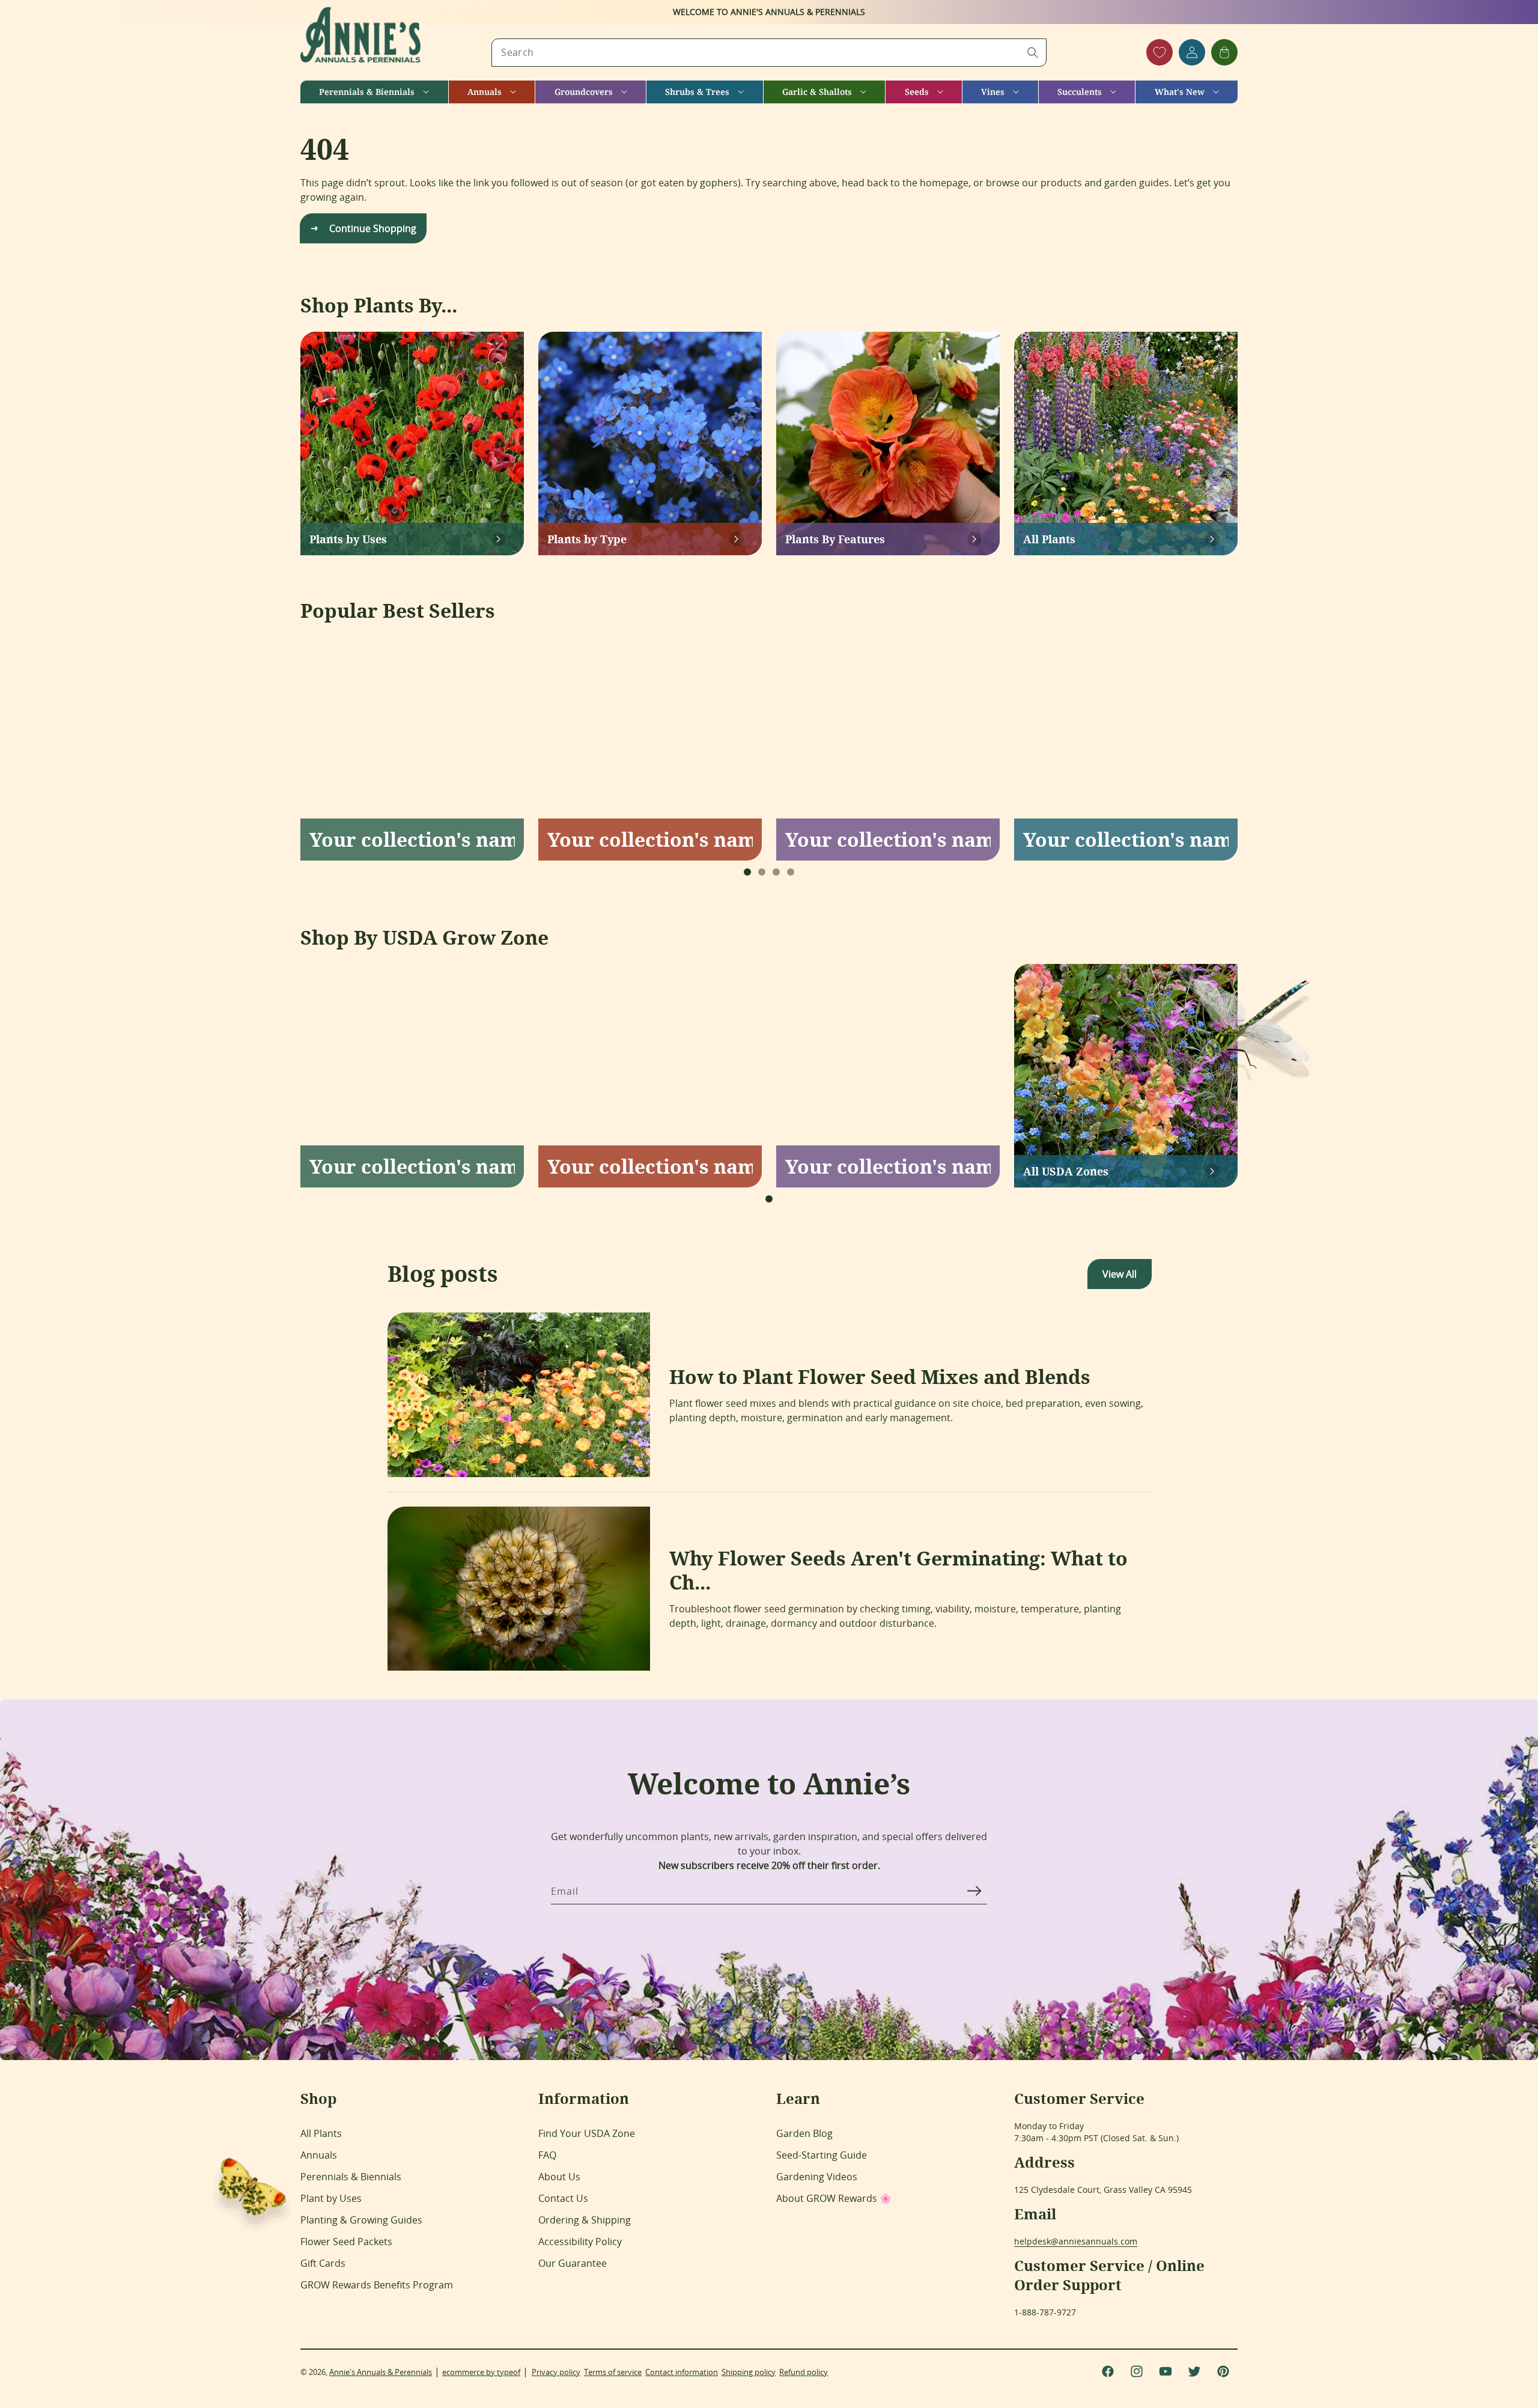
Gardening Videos (817, 2177)
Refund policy (804, 2372)
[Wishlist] (1160, 52)
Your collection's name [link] (412, 840)
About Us (559, 2177)
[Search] (1033, 52)
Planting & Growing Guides (361, 2220)
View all (1120, 1274)
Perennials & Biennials (351, 2177)
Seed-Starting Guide (822, 2155)
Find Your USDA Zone (587, 2133)
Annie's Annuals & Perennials (381, 2372)
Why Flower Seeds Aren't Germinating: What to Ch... (898, 1570)
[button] (374, 92)
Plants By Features (835, 539)
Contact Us (563, 2198)
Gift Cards (323, 2263)
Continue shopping (373, 228)
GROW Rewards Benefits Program (377, 2285)
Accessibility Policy (580, 2242)
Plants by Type (587, 539)
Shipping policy (749, 2372)
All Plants (1049, 539)
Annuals (319, 2155)
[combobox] (769, 53)
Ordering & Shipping (585, 2220)
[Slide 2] (762, 872)
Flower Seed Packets (346, 2242)
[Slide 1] (747, 872)
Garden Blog (804, 2133)
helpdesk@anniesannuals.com (1076, 2241)
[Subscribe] (974, 1891)
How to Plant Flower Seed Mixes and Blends (880, 1377)
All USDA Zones (1066, 1171)
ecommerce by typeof (481, 2372)
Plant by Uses (331, 2198)
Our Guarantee (573, 2263)
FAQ (547, 2155)
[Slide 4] (791, 872)
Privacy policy (556, 2372)
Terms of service (613, 2372)
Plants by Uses (348, 539)
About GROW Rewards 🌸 (834, 2198)
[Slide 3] (776, 872)
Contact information (682, 2372)
